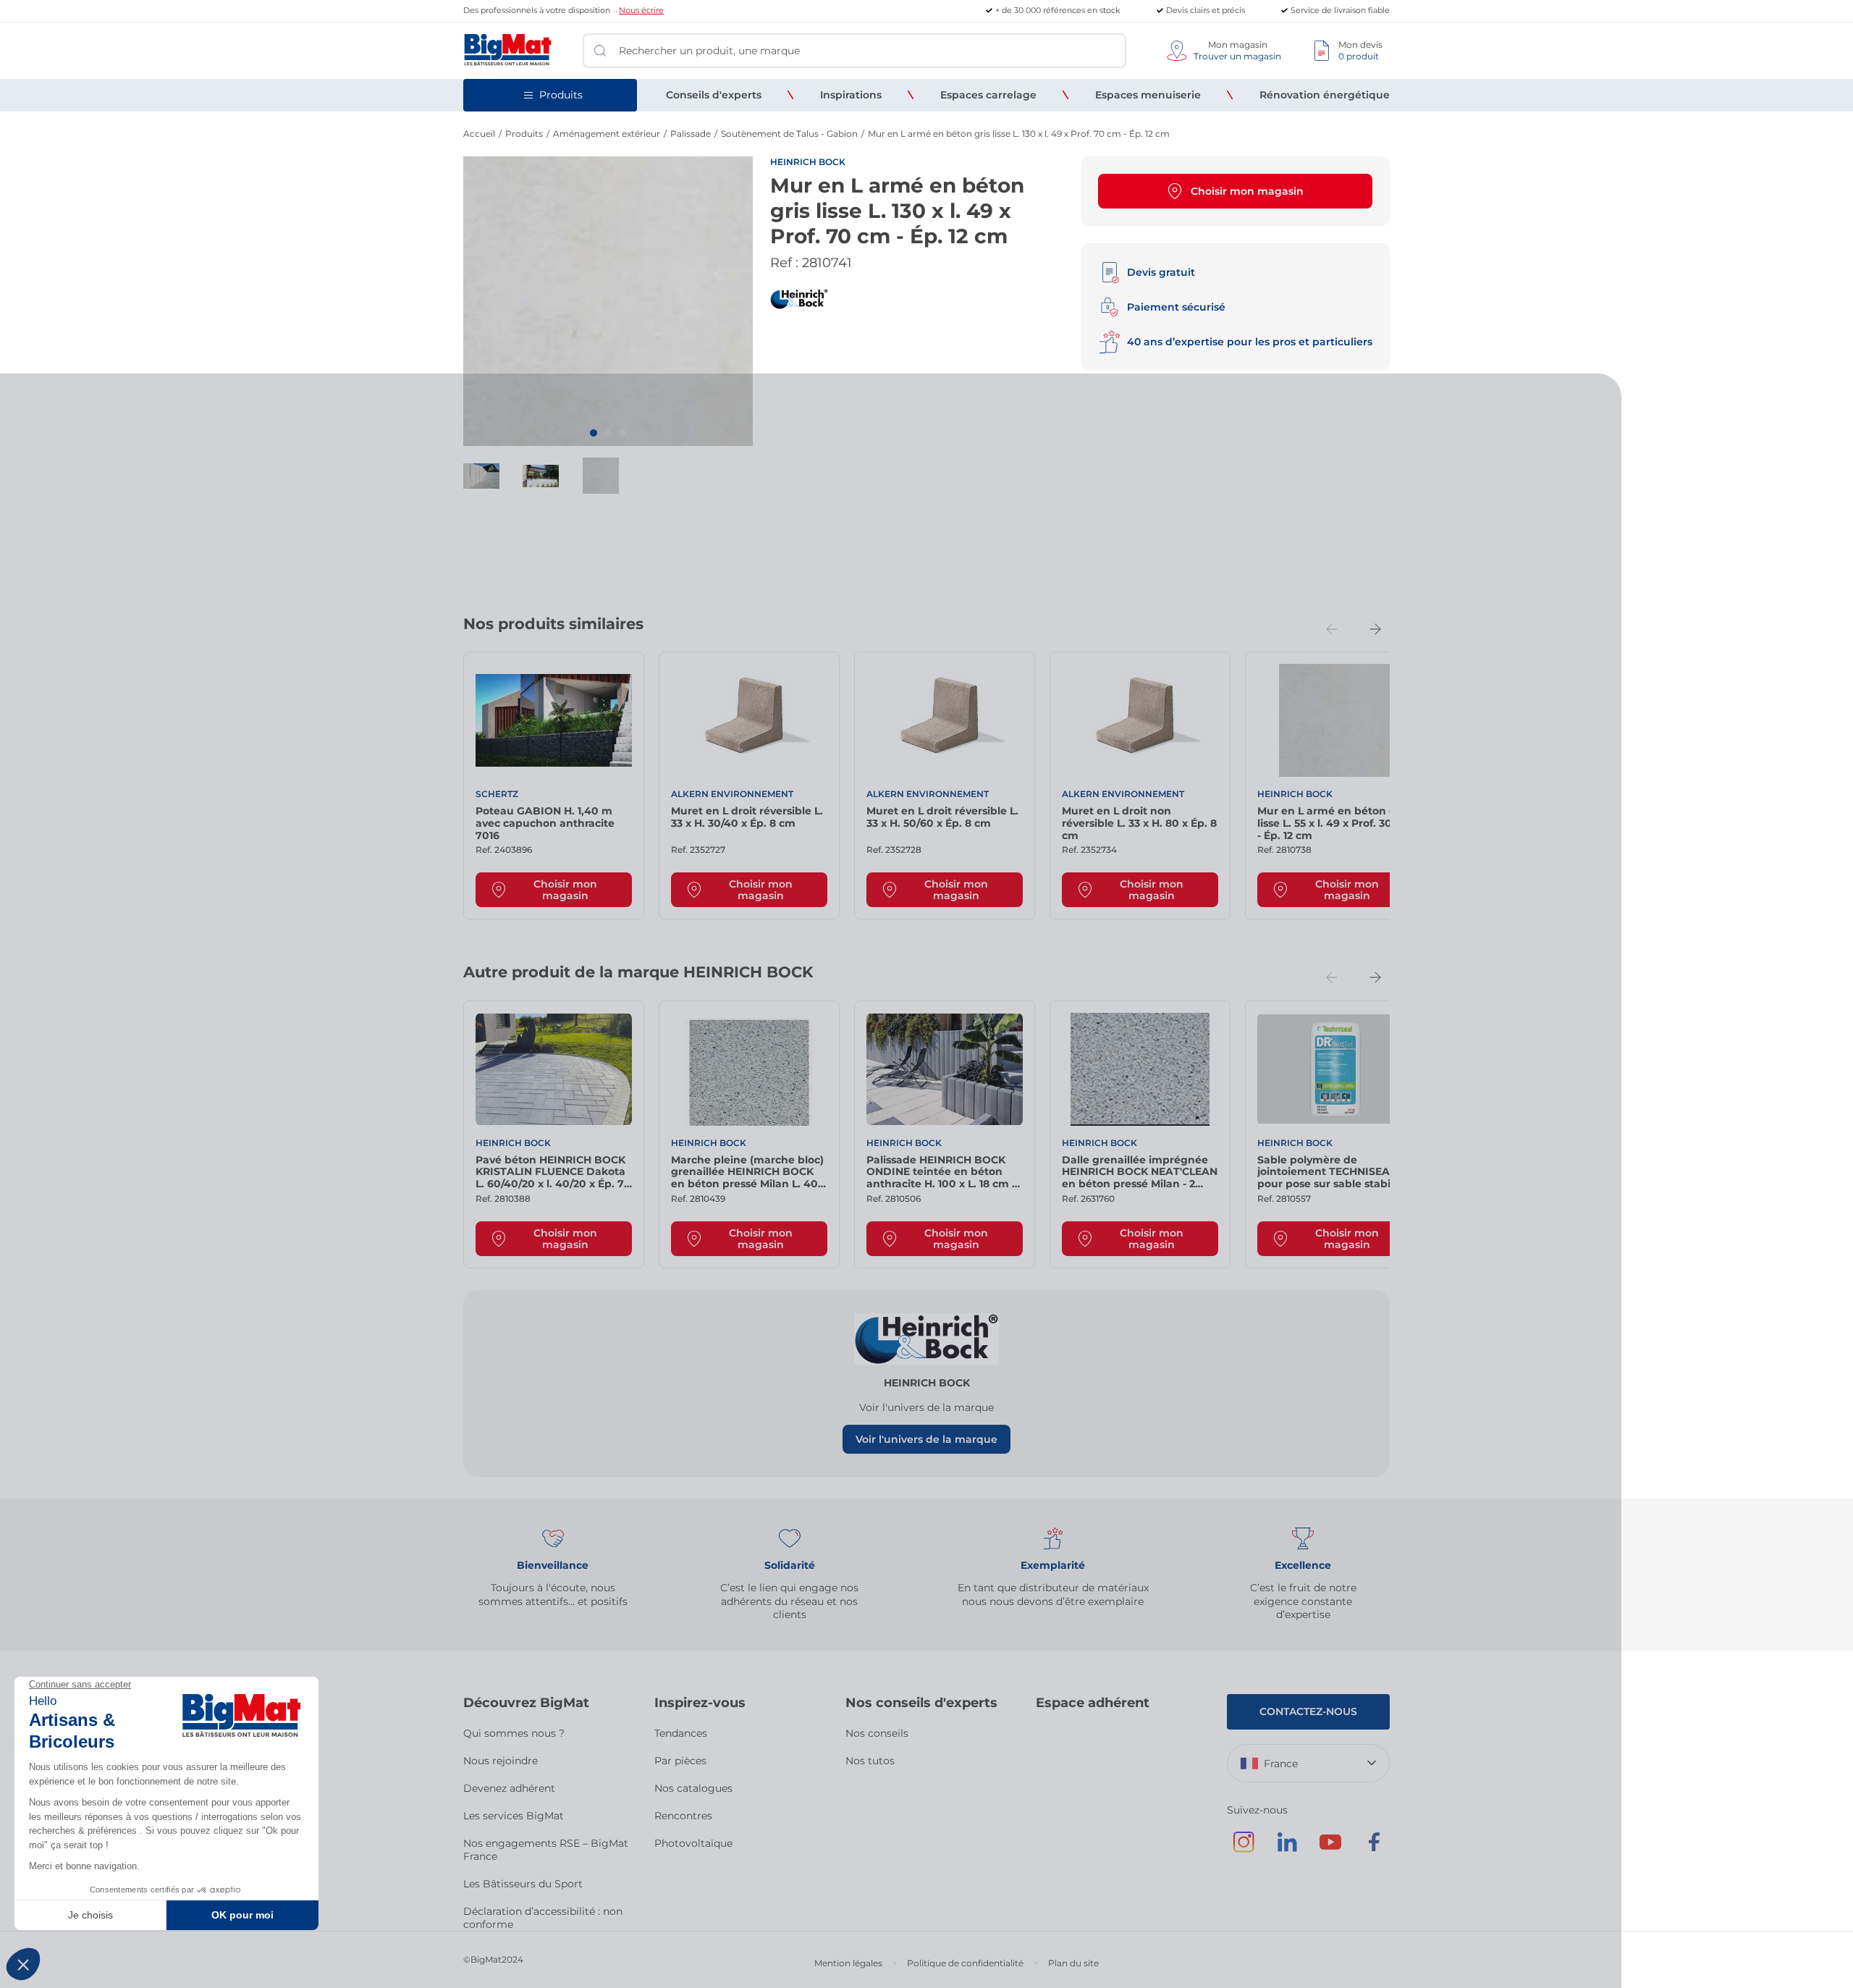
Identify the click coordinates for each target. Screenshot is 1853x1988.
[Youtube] (1330, 1849)
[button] (594, 433)
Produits (524, 134)
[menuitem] (714, 95)
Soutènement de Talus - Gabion (789, 134)
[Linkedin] (1287, 1849)
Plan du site (1073, 1963)
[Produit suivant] (1375, 629)
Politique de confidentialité (965, 1963)
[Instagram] (1244, 1849)
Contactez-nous (1308, 1711)
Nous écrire (641, 10)
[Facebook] (1374, 1849)
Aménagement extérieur (607, 134)
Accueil (479, 134)
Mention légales (848, 1963)
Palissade (691, 134)
